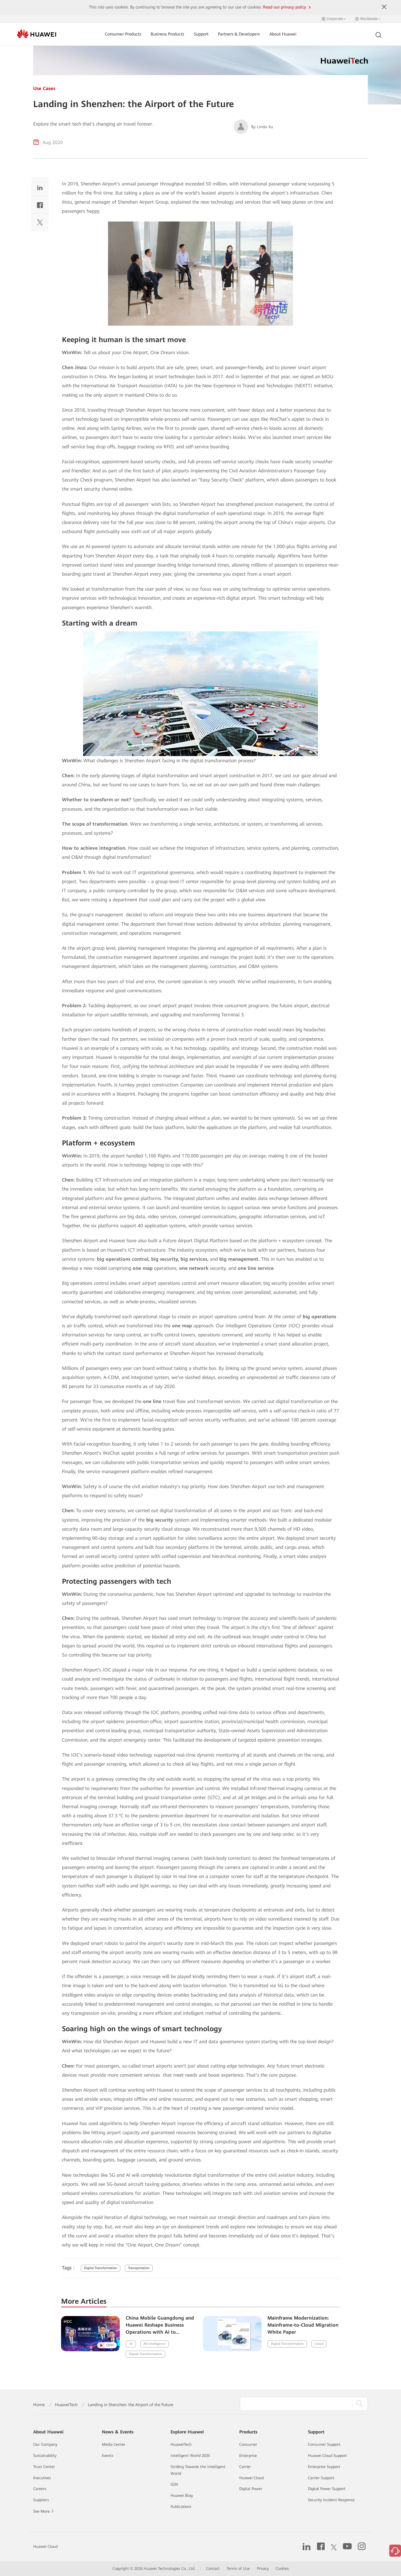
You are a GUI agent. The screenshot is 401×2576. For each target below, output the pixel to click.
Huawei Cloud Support (327, 2456)
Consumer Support (324, 2444)
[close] (384, 7)
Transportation (139, 2268)
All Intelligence (155, 2344)
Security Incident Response (331, 2500)
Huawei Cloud (251, 2478)
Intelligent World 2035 (190, 2456)
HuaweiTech (66, 2405)
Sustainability (45, 2456)
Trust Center (44, 2467)
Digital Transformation (101, 2268)
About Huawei (283, 34)
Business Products (167, 34)
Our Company (45, 2444)
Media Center (114, 2444)
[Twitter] (40, 224)
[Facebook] (40, 206)
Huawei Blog (182, 2495)
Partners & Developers (239, 34)
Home (39, 2405)
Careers (40, 2489)
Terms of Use (238, 2569)
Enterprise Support (324, 2467)
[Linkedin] (40, 189)
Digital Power (251, 2489)
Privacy (263, 2569)
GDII (174, 2484)
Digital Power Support (327, 2489)
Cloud (319, 2344)
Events (108, 2456)
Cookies (282, 2569)
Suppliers (41, 2500)
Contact (213, 2569)
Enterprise (248, 2456)
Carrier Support (321, 2478)
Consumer (248, 2444)
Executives (42, 2478)
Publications (181, 2507)
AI (131, 2344)
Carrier (245, 2467)
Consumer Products (123, 34)
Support (201, 34)
